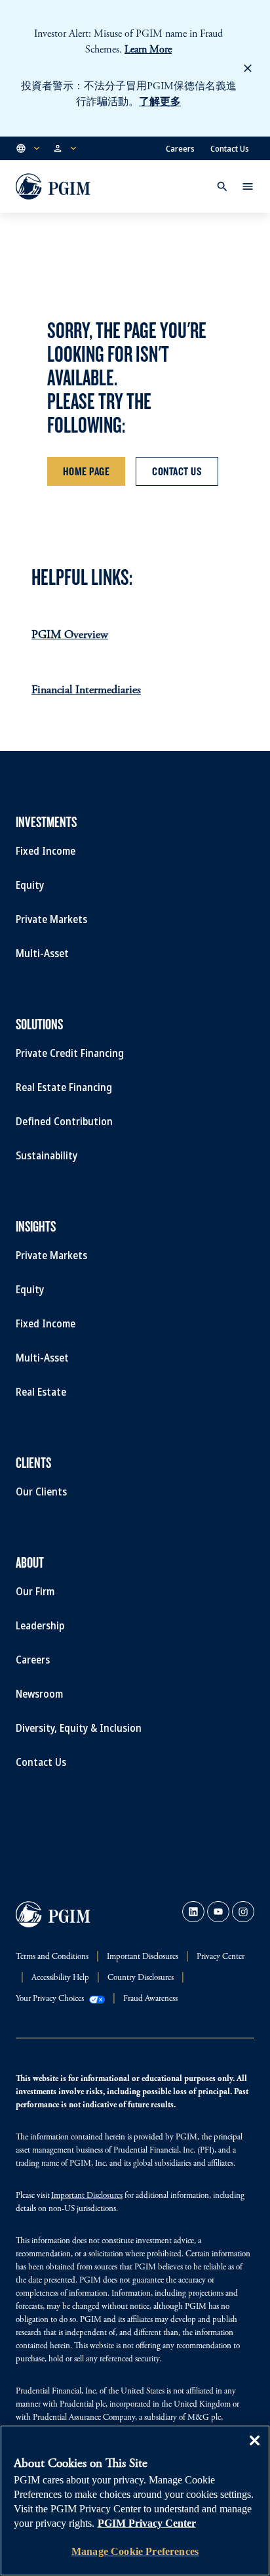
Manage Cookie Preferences (135, 2551)
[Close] (254, 2450)
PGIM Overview (70, 635)
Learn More (148, 50)
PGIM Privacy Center (147, 2523)
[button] (29, 148)
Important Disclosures (87, 2196)
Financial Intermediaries (86, 691)
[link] (193, 1912)
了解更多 (160, 102)
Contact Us (230, 148)
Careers (180, 148)
